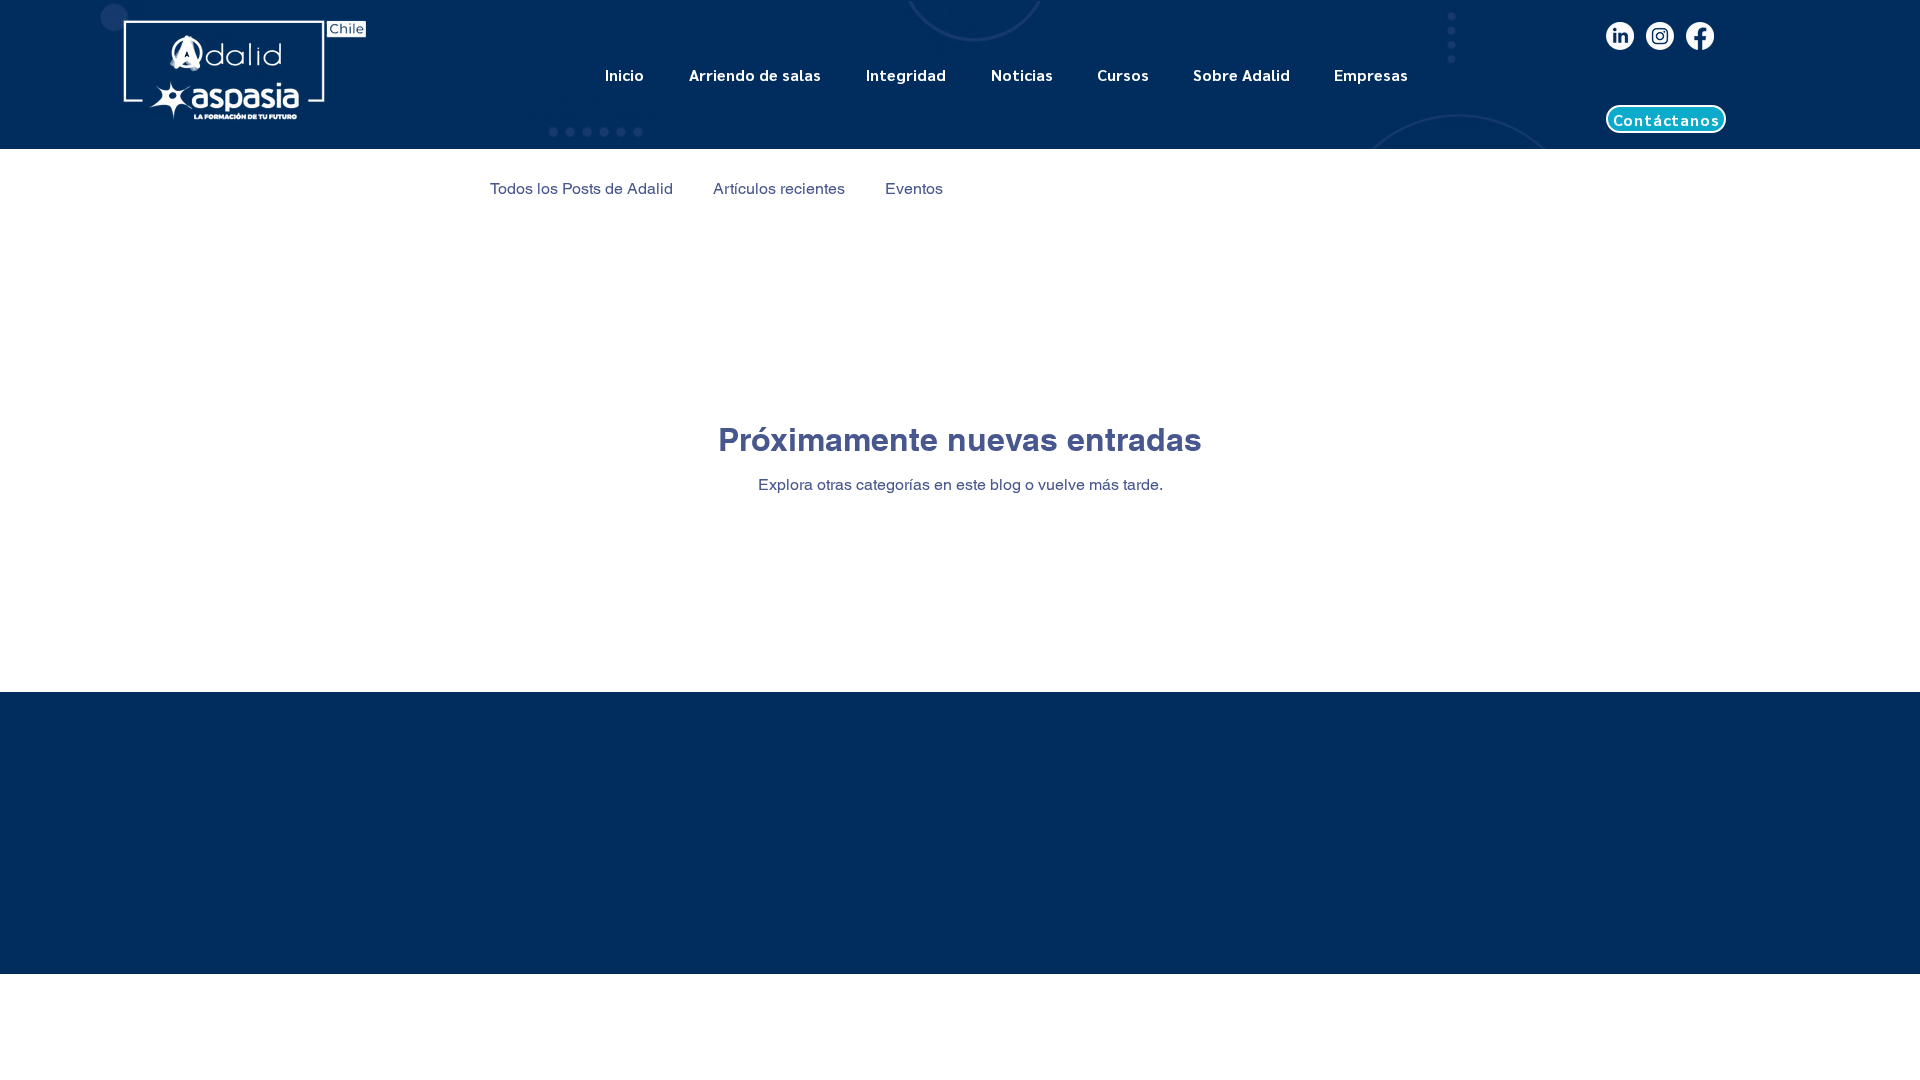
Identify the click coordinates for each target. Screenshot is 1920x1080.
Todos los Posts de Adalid (581, 188)
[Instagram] (1660, 36)
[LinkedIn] (1620, 36)
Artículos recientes (779, 188)
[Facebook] (1700, 36)
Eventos (914, 188)
